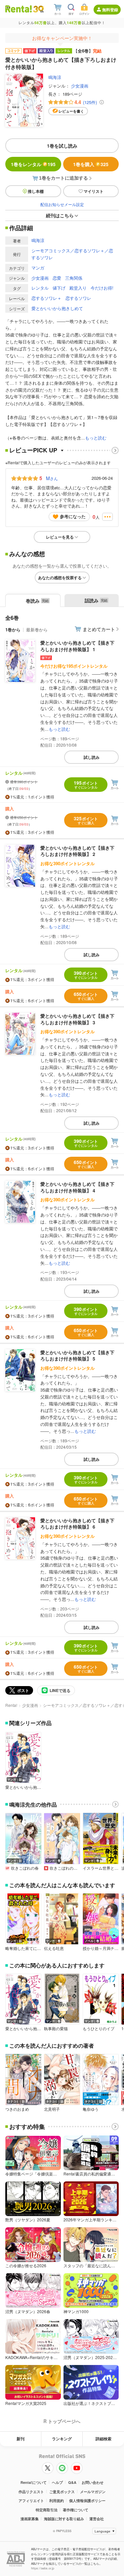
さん (52, 478)
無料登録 (110, 10)
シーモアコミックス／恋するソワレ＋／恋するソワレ (72, 254)
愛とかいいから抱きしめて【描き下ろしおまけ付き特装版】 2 (77, 851)
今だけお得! (102, 288)
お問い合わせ (93, 2482)
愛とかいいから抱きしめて (57, 308)
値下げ (59, 288)
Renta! (11, 1705)
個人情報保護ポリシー (87, 2501)
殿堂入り (78, 288)
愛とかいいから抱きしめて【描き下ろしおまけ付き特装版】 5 (77, 1356)
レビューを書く (71, 111)
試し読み (92, 757)
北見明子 (52, 2109)
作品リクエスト (31, 2492)
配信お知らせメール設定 (62, 204)
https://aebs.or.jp (43, 2568)
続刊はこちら (60, 215)
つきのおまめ (17, 2109)
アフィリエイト (31, 2501)
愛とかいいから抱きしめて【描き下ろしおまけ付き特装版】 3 (77, 1019)
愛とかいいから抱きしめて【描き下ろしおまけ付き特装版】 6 (77, 1524)
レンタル (40, 288)
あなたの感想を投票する (60, 578)
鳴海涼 (55, 77)
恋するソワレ (78, 298)
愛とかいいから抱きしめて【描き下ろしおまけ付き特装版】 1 (77, 646)
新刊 (21, 2439)
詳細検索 (103, 2439)
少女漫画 (80, 86)
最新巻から (37, 630)
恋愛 (57, 278)
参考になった (73, 516)
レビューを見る (60, 537)
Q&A (72, 2482)
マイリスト (94, 191)
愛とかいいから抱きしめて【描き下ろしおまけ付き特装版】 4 (77, 1187)
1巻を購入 (91, 164)
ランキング (62, 2439)
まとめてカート (99, 629)
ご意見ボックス (62, 2492)
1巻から (13, 630)
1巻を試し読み (62, 146)
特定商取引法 (47, 2510)
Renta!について (34, 2482)
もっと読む (96, 438)
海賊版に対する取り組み (64, 2519)
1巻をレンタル (33, 164)
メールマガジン (93, 2492)
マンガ (38, 268)
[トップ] (19, 9)
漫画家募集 (30, 2519)
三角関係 (74, 278)
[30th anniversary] (38, 9)
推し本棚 (36, 191)
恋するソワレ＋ (46, 298)
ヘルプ (57, 2482)
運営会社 (97, 2519)
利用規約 (57, 2501)
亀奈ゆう (91, 2109)
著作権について (76, 2510)
